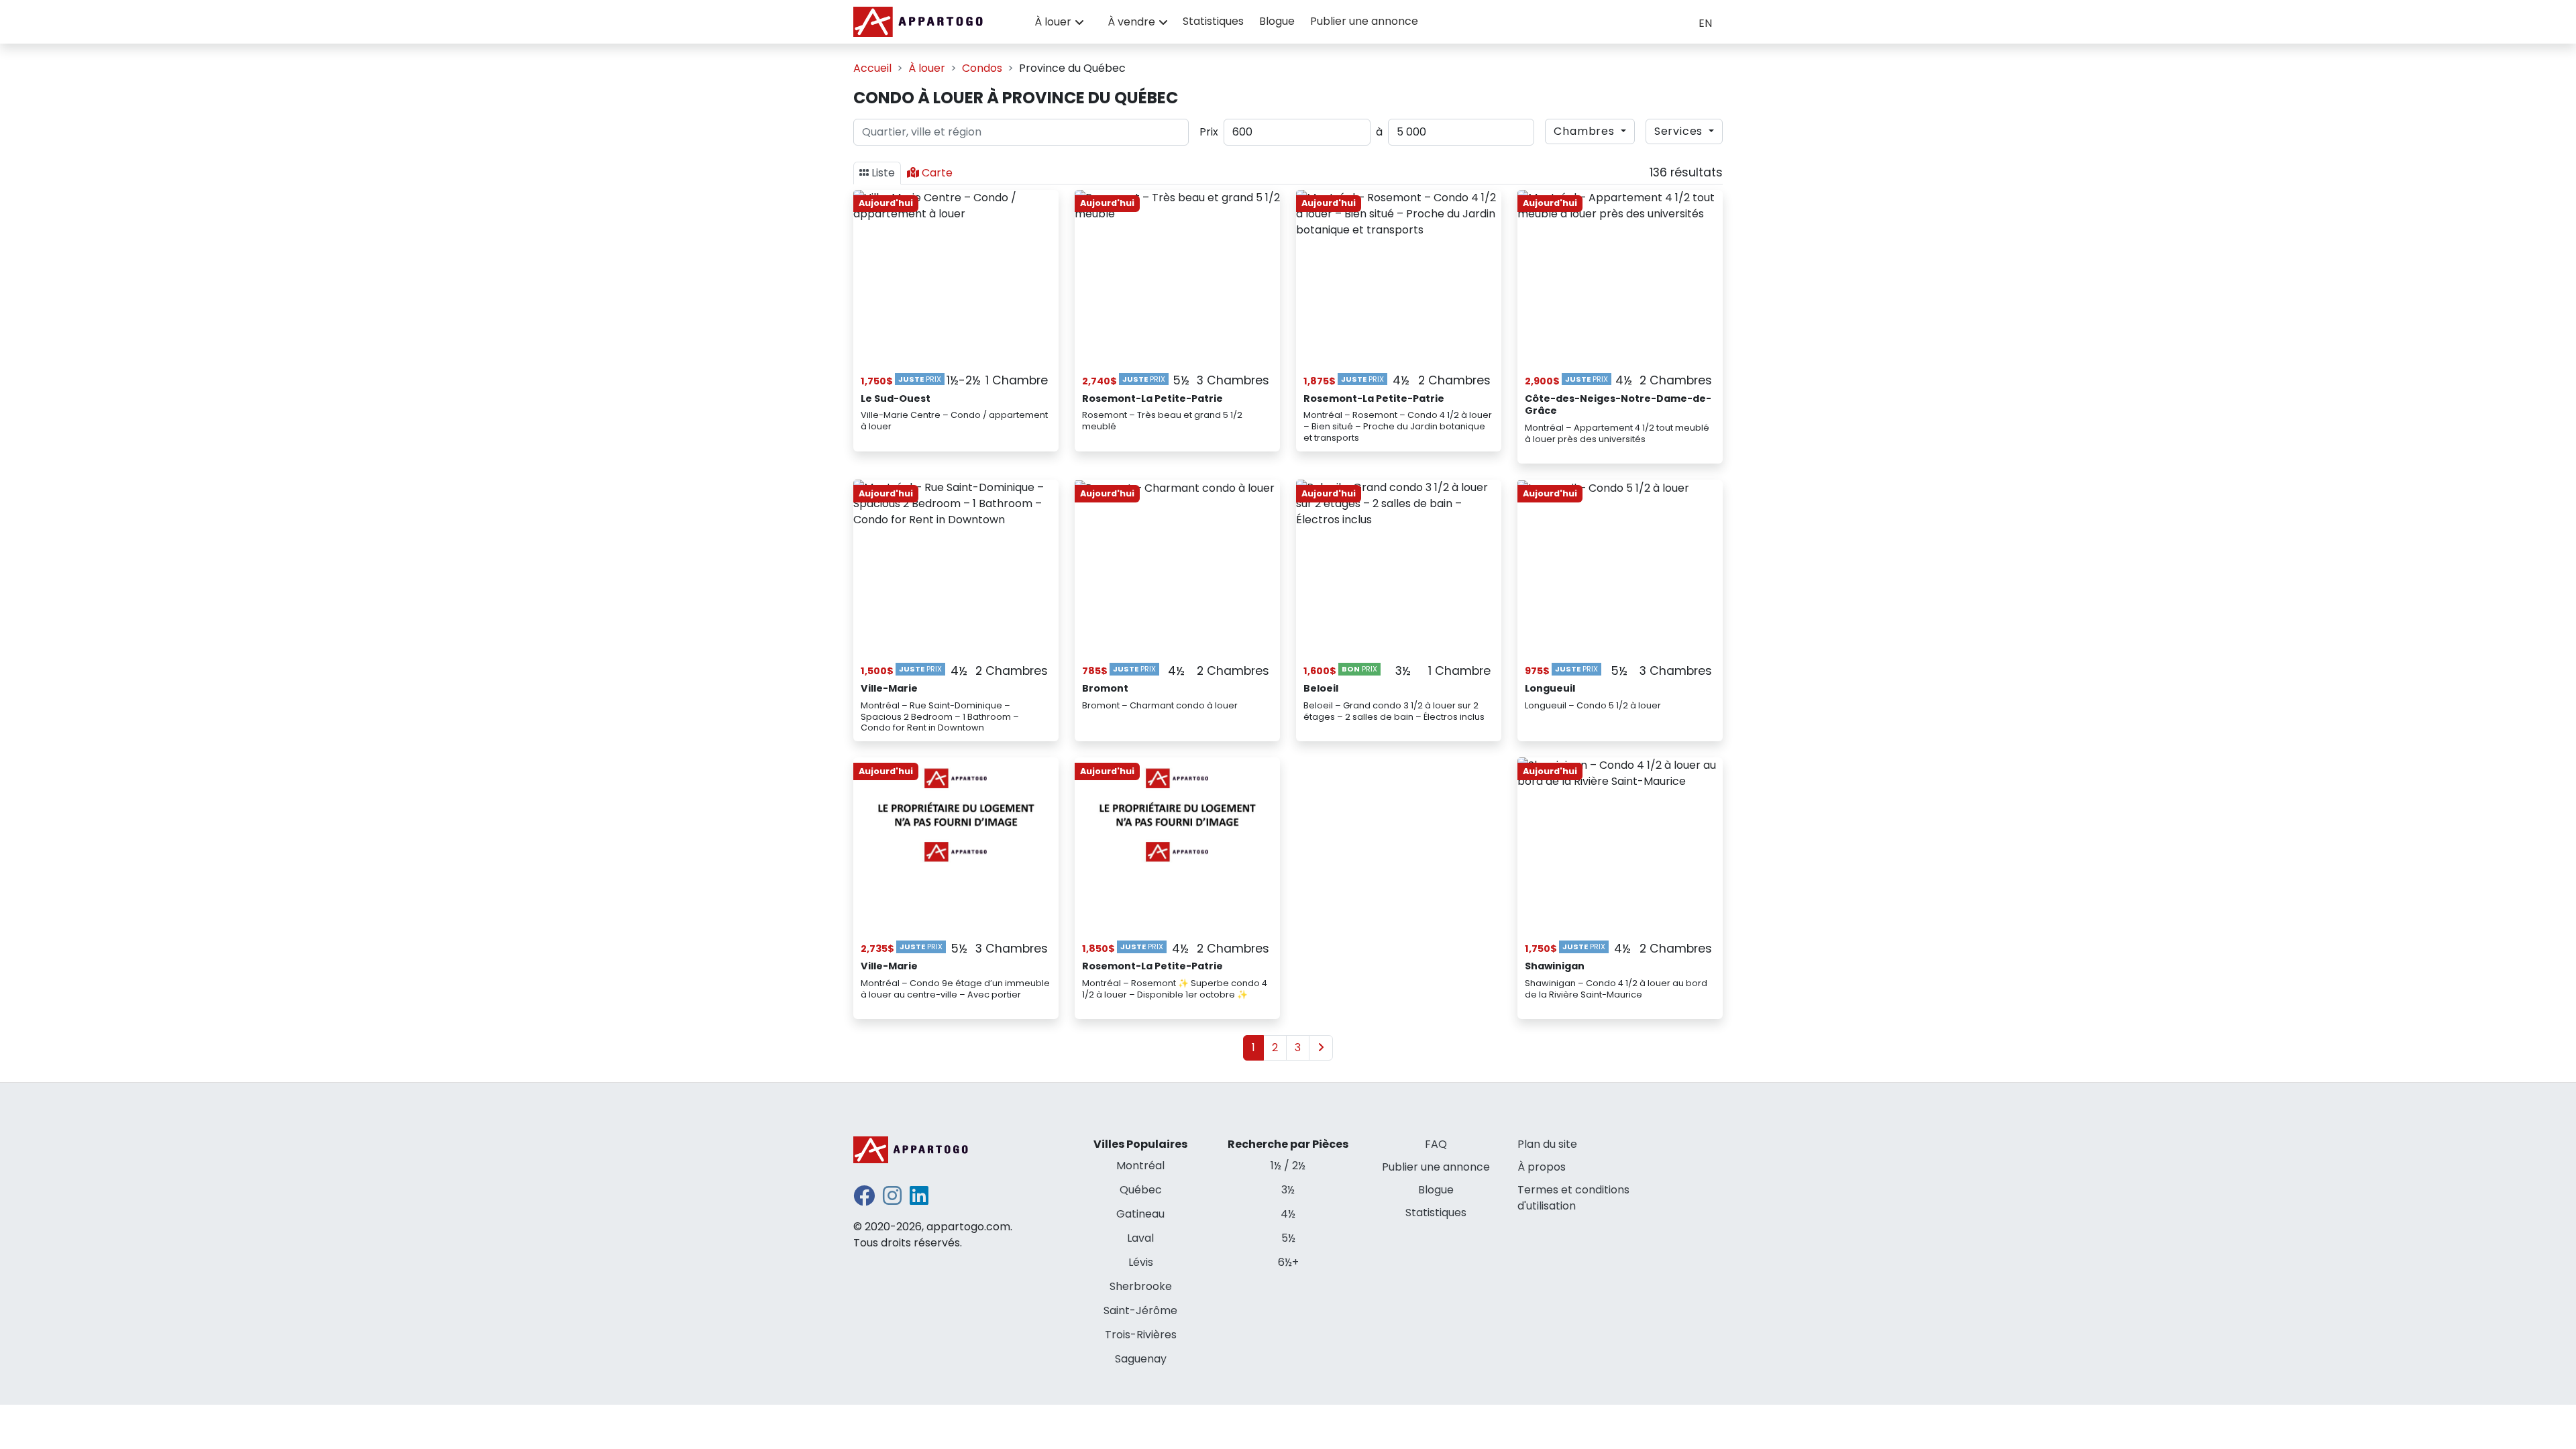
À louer (1053, 22)
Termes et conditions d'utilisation (1573, 1198)
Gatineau (1140, 1214)
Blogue (1277, 21)
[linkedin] (919, 1200)
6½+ (1288, 1262)
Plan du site (1547, 1144)
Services (1680, 131)
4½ (1288, 1214)
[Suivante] (1321, 1048)
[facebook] (864, 1200)
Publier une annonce (1364, 21)
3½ (1288, 1190)
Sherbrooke (1141, 1286)
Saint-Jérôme (1140, 1310)
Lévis (1141, 1262)
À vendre (1131, 22)
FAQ (1436, 1144)
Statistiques (1213, 21)
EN (1705, 23)
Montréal (1140, 1166)
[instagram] (892, 1200)
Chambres (1586, 131)
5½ (1288, 1238)
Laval (1140, 1238)
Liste (883, 173)
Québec (1141, 1190)
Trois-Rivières (1141, 1335)
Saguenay (1141, 1359)
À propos (1542, 1167)
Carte (937, 173)
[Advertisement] (1399, 863)
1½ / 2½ (1288, 1166)
